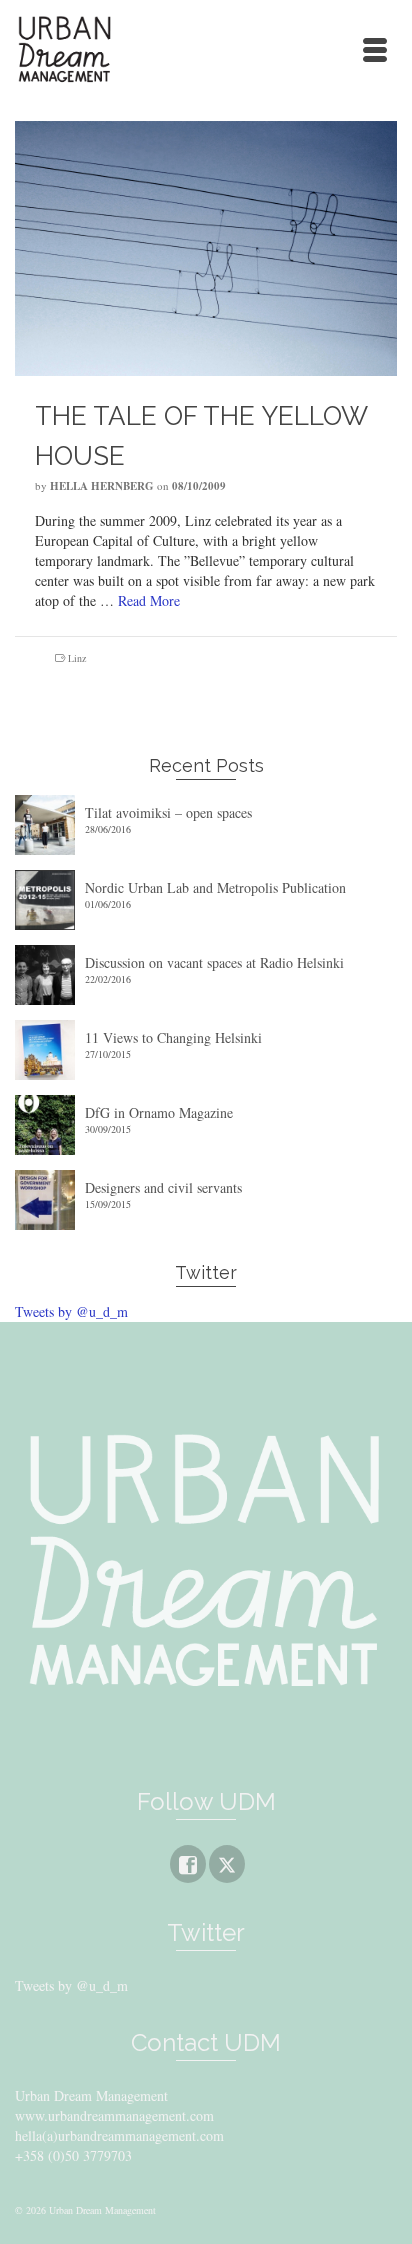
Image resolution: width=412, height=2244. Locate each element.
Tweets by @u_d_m (71, 1311)
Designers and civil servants (163, 1187)
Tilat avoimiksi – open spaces (168, 812)
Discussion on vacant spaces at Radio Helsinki (214, 962)
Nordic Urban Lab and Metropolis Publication (215, 887)
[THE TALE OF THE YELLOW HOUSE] (206, 245)
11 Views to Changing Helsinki (173, 1037)
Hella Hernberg (102, 486)
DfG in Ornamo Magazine (159, 1112)
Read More (149, 600)
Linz (77, 658)
